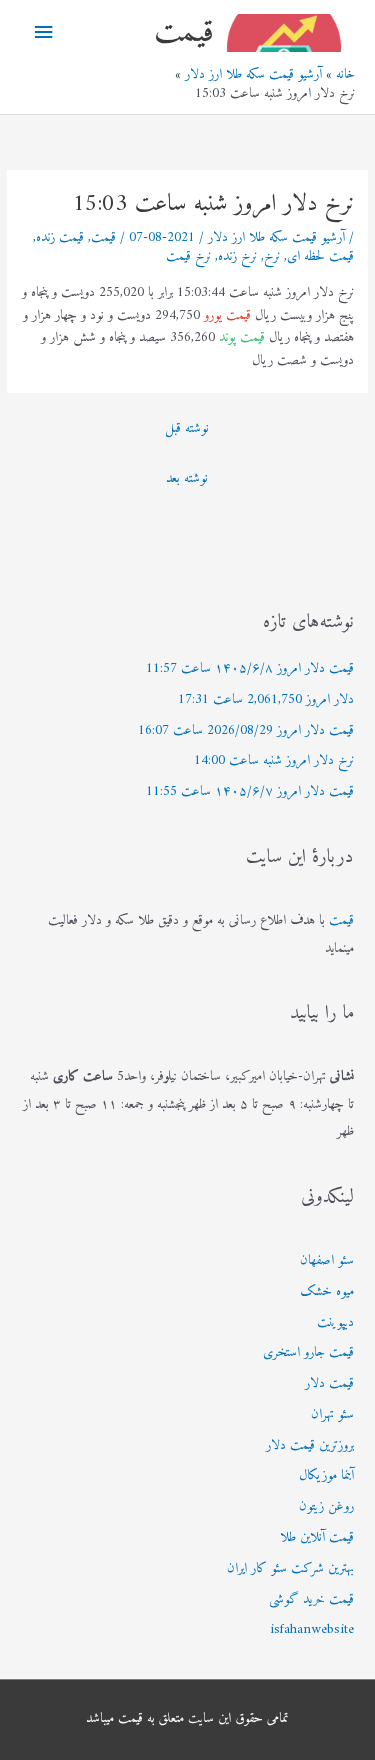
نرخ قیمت (188, 257)
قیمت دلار (329, 1384)
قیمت (184, 33)
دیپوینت (335, 1323)
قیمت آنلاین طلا (317, 1538)
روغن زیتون (326, 1507)
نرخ (272, 257)
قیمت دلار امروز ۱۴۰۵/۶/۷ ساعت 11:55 (250, 792)
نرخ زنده (237, 257)
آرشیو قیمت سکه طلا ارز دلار (276, 238)
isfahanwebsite (312, 1630)
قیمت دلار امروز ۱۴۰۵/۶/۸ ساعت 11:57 (250, 669)
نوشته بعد (187, 479)
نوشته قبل (187, 429)
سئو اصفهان (327, 1261)
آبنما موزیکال (326, 1476)
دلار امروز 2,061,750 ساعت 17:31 (266, 700)
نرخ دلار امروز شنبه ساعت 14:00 (274, 761)
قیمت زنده (60, 238)
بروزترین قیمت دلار (310, 1446)
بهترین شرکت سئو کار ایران (290, 1569)
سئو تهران (332, 1415)
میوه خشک (327, 1292)
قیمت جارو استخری (308, 1353)
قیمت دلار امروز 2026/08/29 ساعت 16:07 (246, 731)
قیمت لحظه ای (320, 257)
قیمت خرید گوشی (311, 1600)
